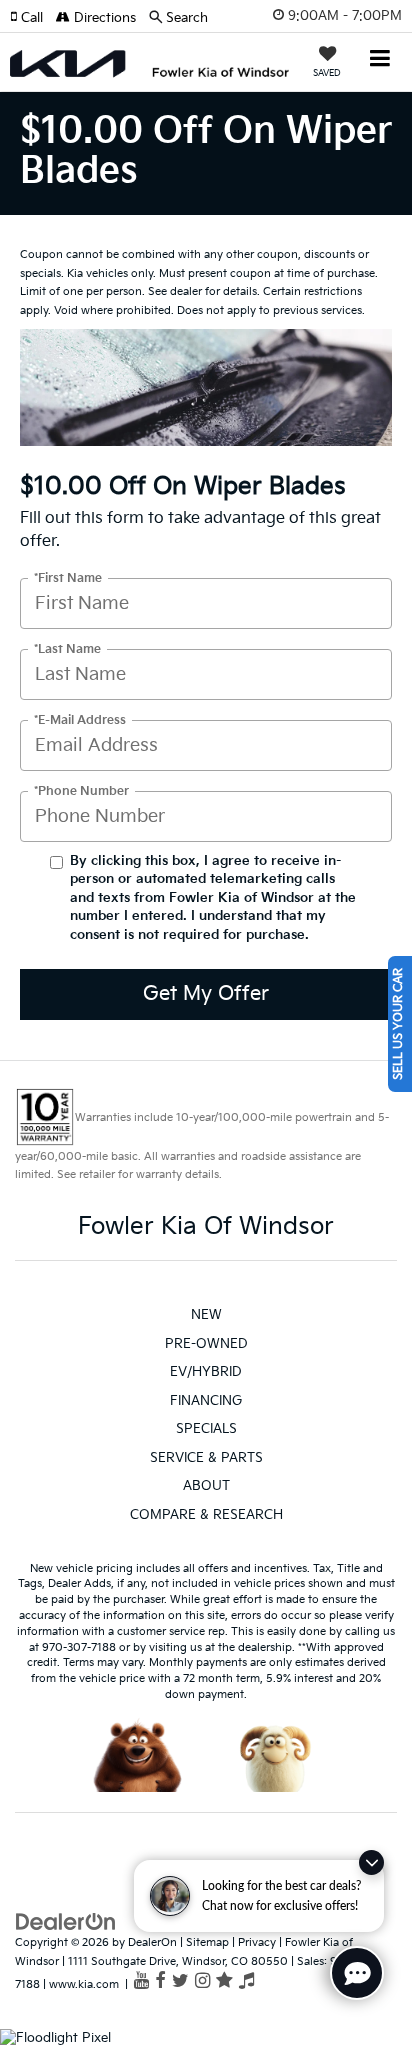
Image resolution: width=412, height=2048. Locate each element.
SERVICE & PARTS (206, 1458)
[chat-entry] (357, 1973)
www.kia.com (84, 1984)
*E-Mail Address (80, 719)
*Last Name (67, 648)
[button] (33, 18)
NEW (206, 1315)
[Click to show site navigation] (380, 60)
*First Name (68, 577)
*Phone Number (81, 790)
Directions (103, 18)
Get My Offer (206, 994)
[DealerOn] (66, 1922)
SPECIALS (206, 1429)
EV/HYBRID (206, 1372)
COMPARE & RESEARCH (206, 1515)
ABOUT (206, 1486)
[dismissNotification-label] (371, 1862)
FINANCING (206, 1401)
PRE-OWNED (206, 1344)
